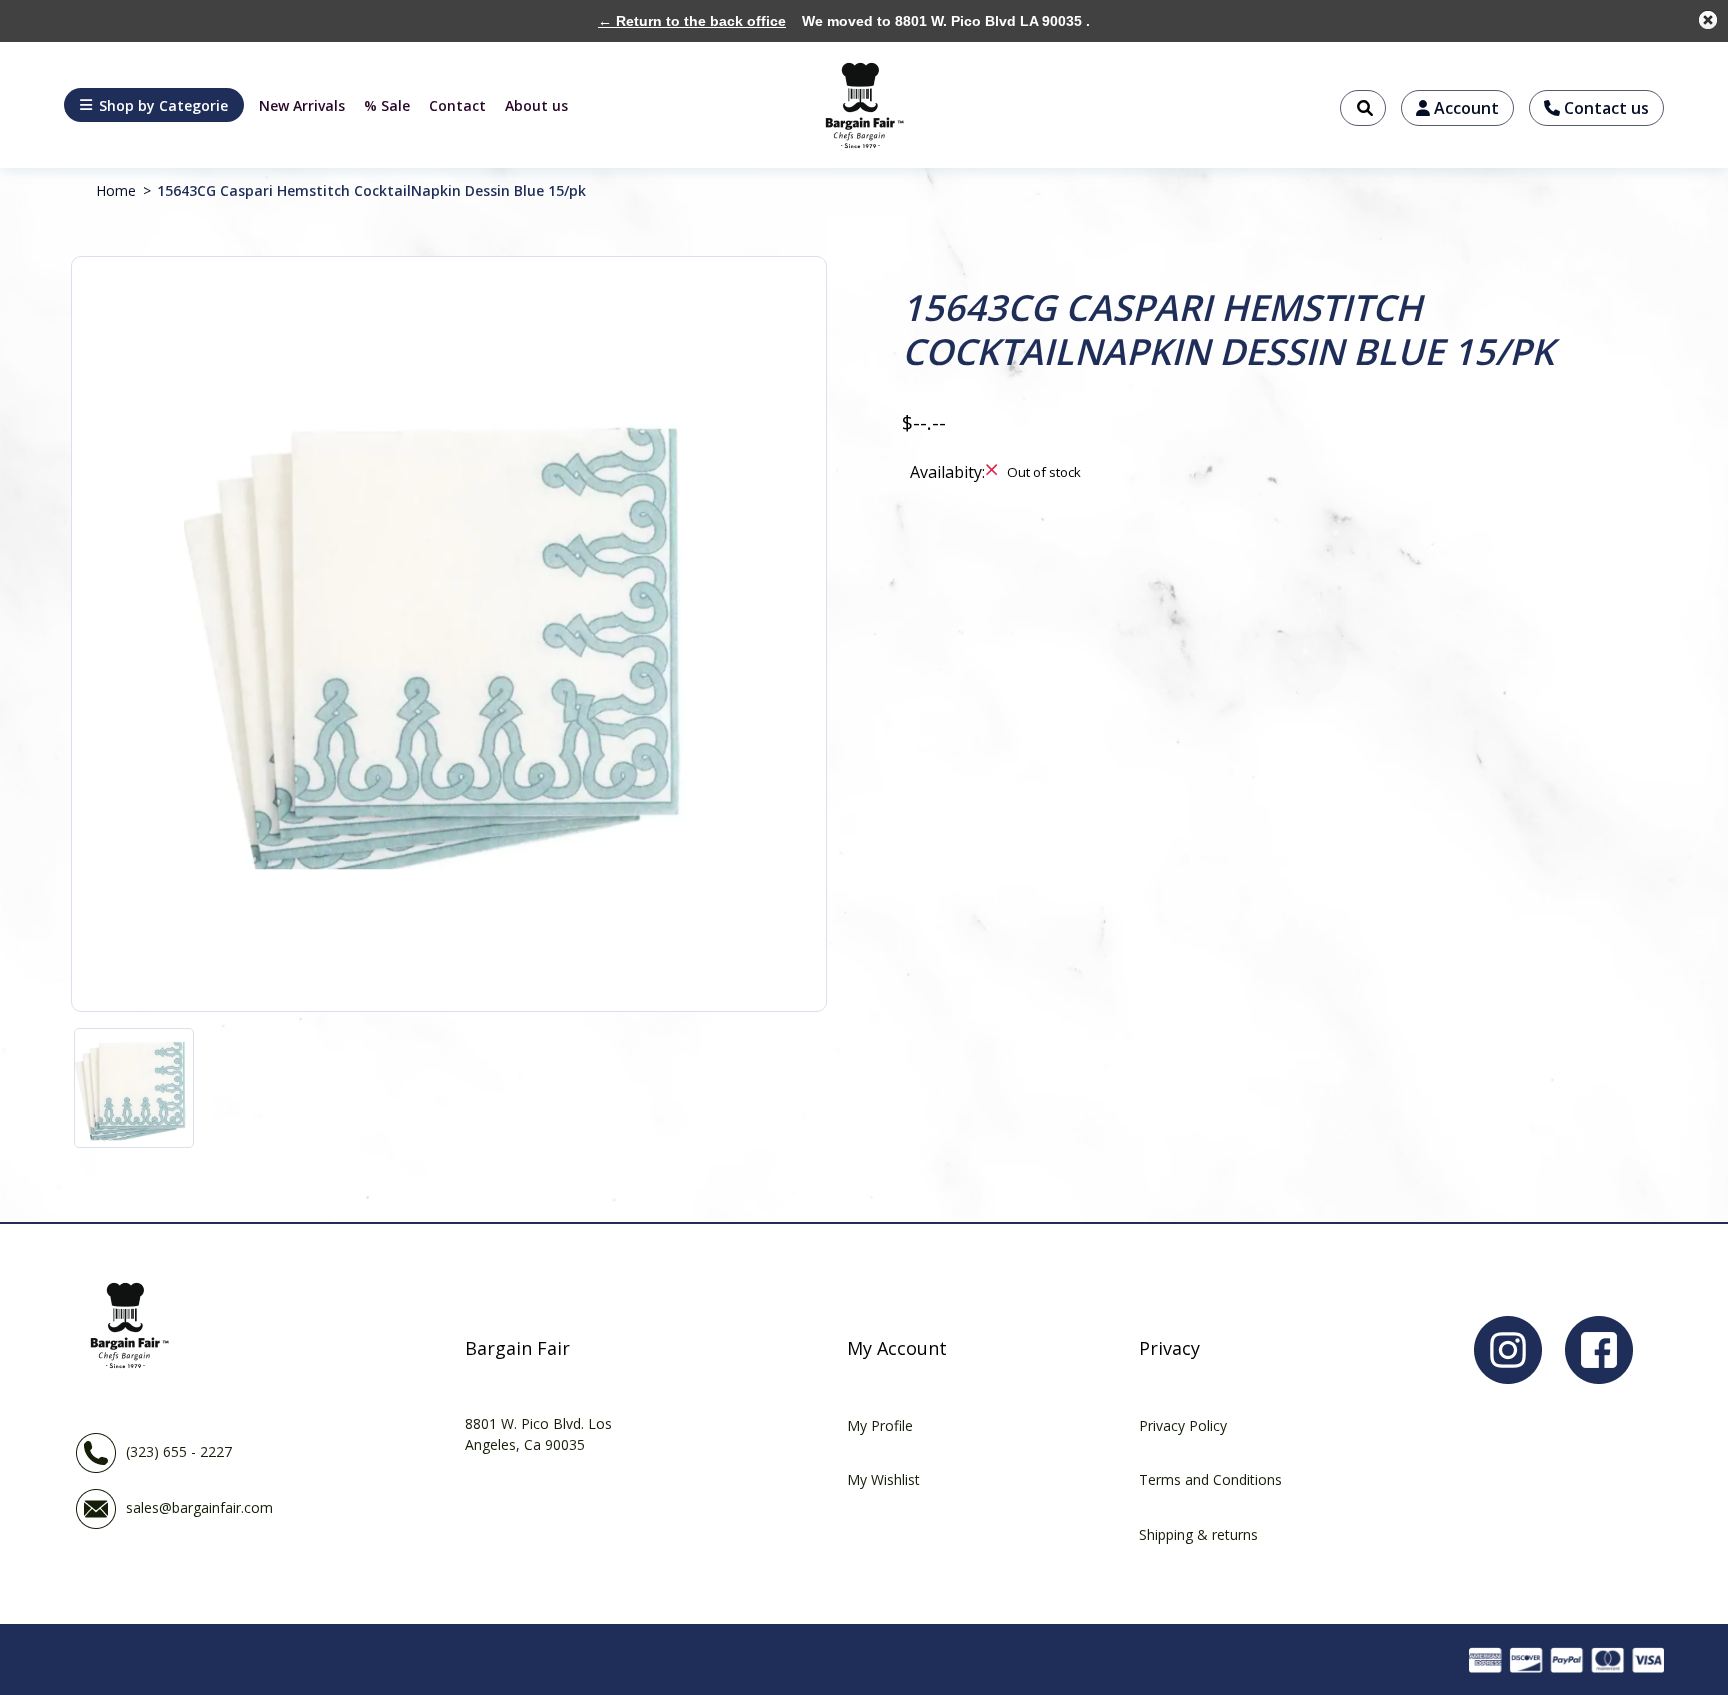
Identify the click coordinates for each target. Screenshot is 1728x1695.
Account (1464, 108)
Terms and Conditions (1210, 1479)
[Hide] (1708, 20)
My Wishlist (883, 1479)
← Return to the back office (692, 21)
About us (536, 105)
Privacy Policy (1183, 1425)
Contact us (1604, 108)
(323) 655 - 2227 (179, 1451)
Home (116, 190)
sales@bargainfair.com (199, 1507)
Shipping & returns (1198, 1534)
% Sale (387, 105)
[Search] (1363, 108)
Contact (457, 105)
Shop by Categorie (163, 105)
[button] (154, 105)
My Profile (880, 1425)
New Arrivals (302, 105)
